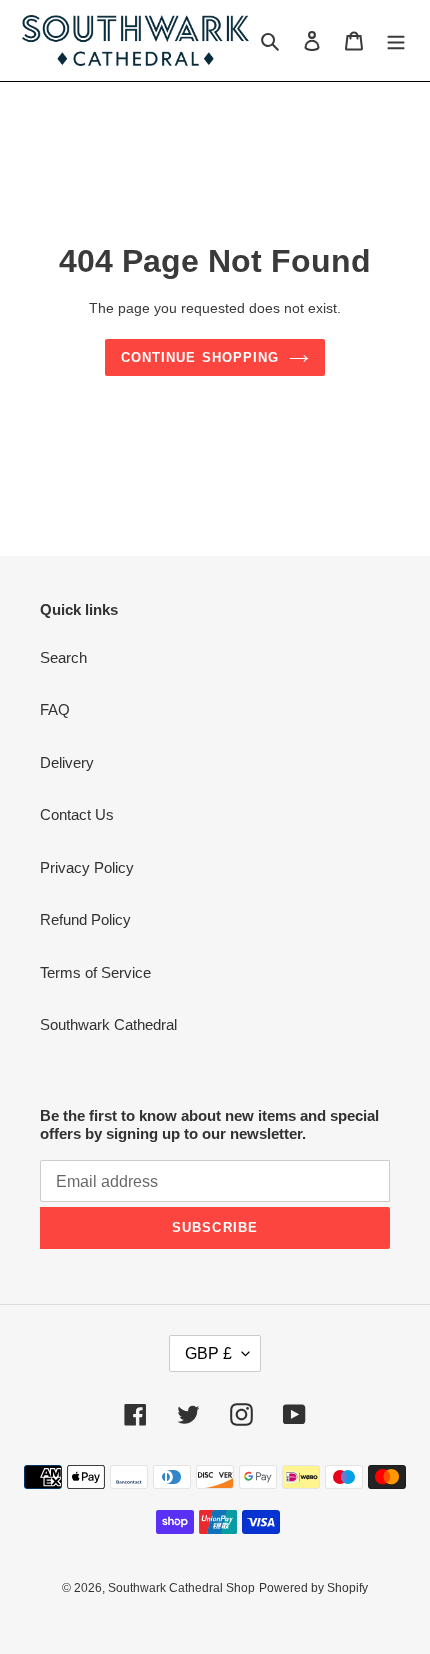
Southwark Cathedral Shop (181, 1588)
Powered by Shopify (313, 1588)
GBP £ (208, 1353)
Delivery (67, 762)
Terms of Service (95, 972)
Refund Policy (85, 919)
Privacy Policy (87, 867)
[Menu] (396, 40)
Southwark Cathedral (108, 1024)
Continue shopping (200, 357)
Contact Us (77, 814)
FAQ (55, 709)
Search (63, 657)
